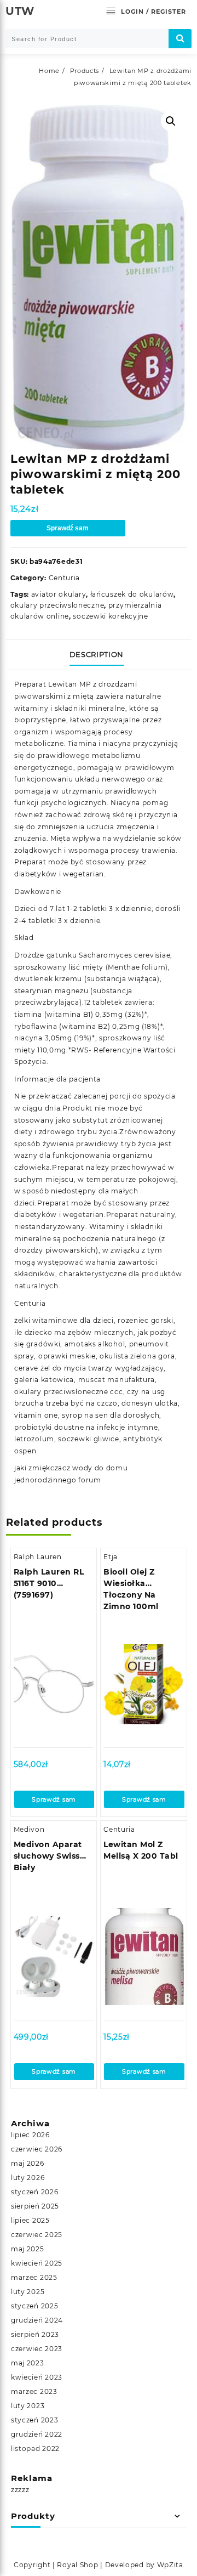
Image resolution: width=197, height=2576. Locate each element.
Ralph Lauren (38, 1557)
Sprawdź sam (68, 528)
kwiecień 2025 (37, 2263)
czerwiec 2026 (37, 2149)
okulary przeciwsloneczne (57, 605)
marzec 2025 (34, 2277)
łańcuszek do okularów (132, 594)
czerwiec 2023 (37, 2349)
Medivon (29, 1829)
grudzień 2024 (37, 2320)
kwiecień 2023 (37, 2377)
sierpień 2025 (35, 2206)
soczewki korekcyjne (110, 616)
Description (97, 654)
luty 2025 (28, 2292)
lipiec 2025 (30, 2220)
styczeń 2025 (34, 2306)
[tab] (99, 655)
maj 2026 (28, 2163)
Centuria (65, 578)
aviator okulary (59, 594)
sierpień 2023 (35, 2334)
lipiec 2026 (30, 2135)
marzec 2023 (34, 2391)
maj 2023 (28, 2363)
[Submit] (180, 39)
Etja (111, 1557)
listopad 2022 (35, 2448)
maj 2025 (28, 2249)
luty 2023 (28, 2406)
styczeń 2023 (34, 2420)
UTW (20, 11)
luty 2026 (28, 2178)
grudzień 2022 (37, 2434)
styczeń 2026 (34, 2192)
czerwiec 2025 (37, 2235)
